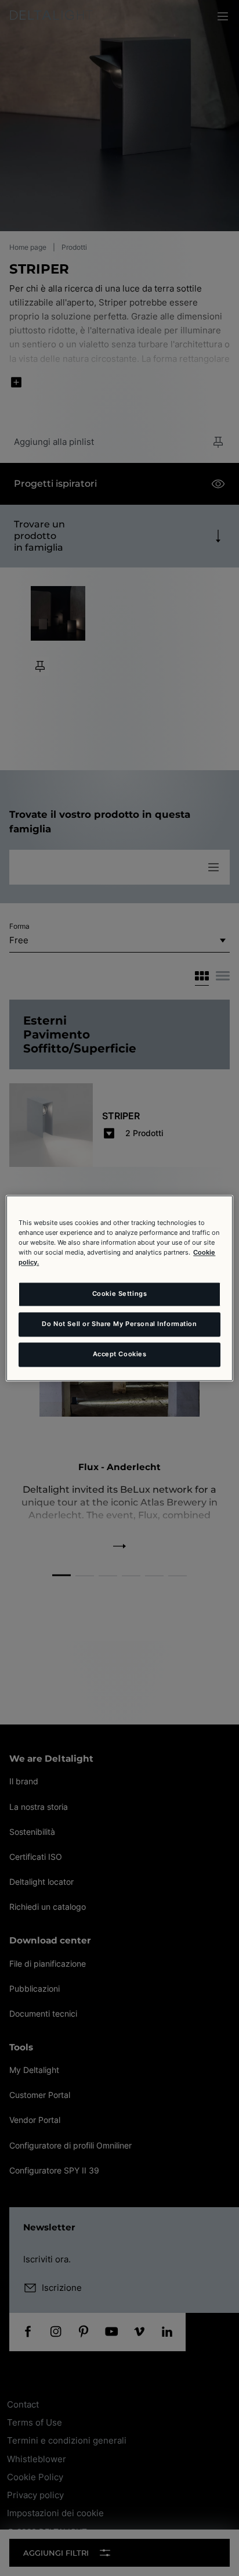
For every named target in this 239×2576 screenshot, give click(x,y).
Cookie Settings (120, 1294)
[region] (119, 1288)
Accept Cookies (120, 1354)
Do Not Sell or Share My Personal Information (119, 1324)
